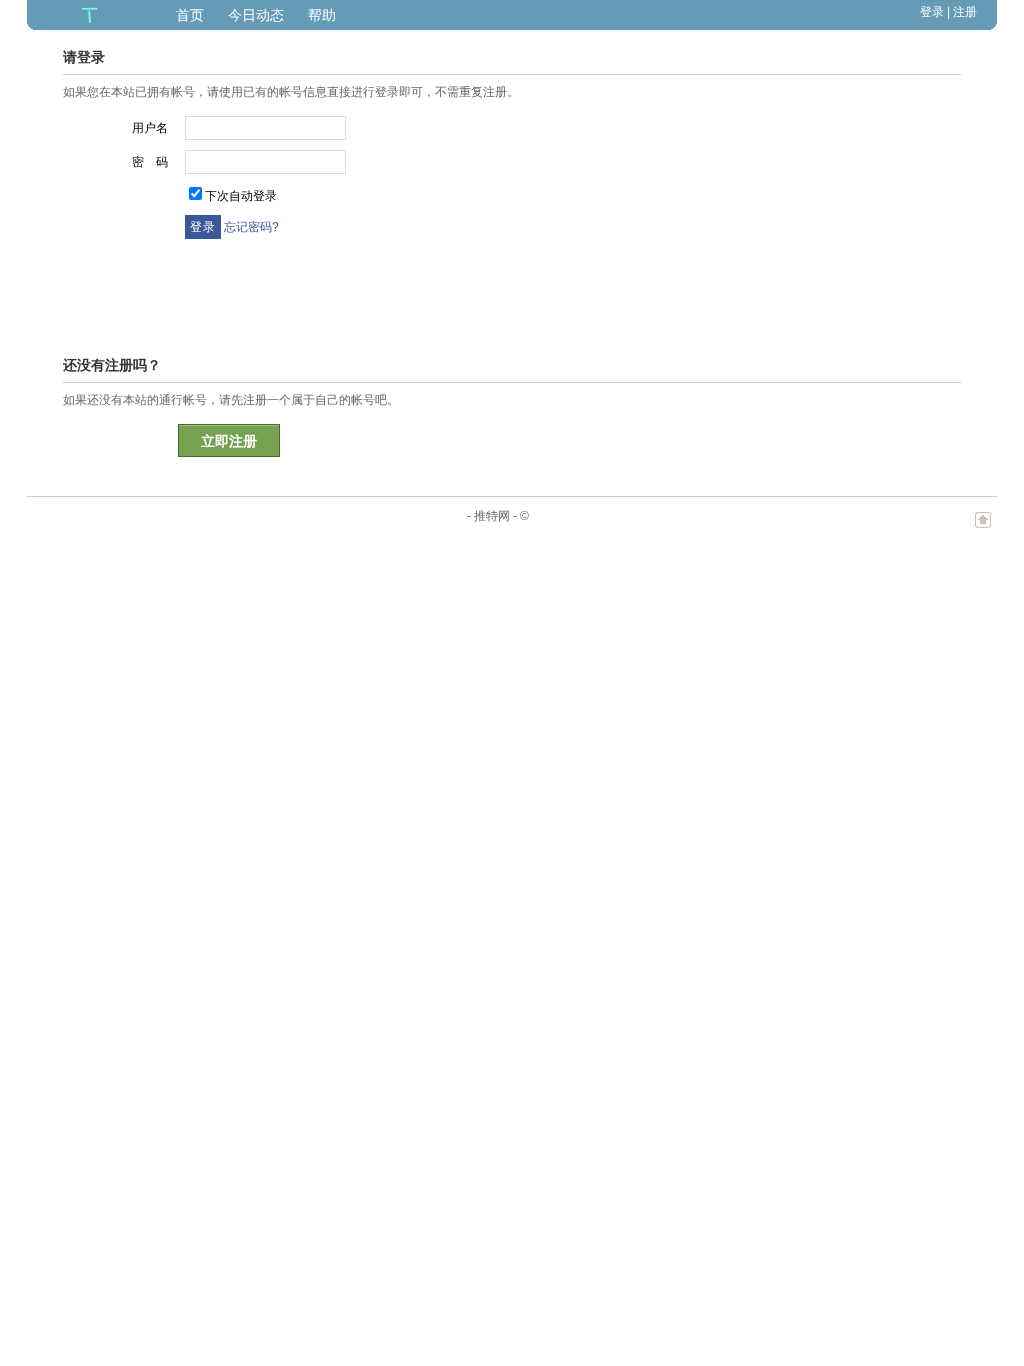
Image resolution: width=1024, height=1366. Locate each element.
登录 (932, 12)
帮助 (322, 15)
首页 (190, 15)
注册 (965, 12)
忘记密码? (251, 227)
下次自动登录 (241, 196)
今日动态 (256, 15)
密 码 (150, 162)
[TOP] (983, 530)
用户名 (150, 128)
